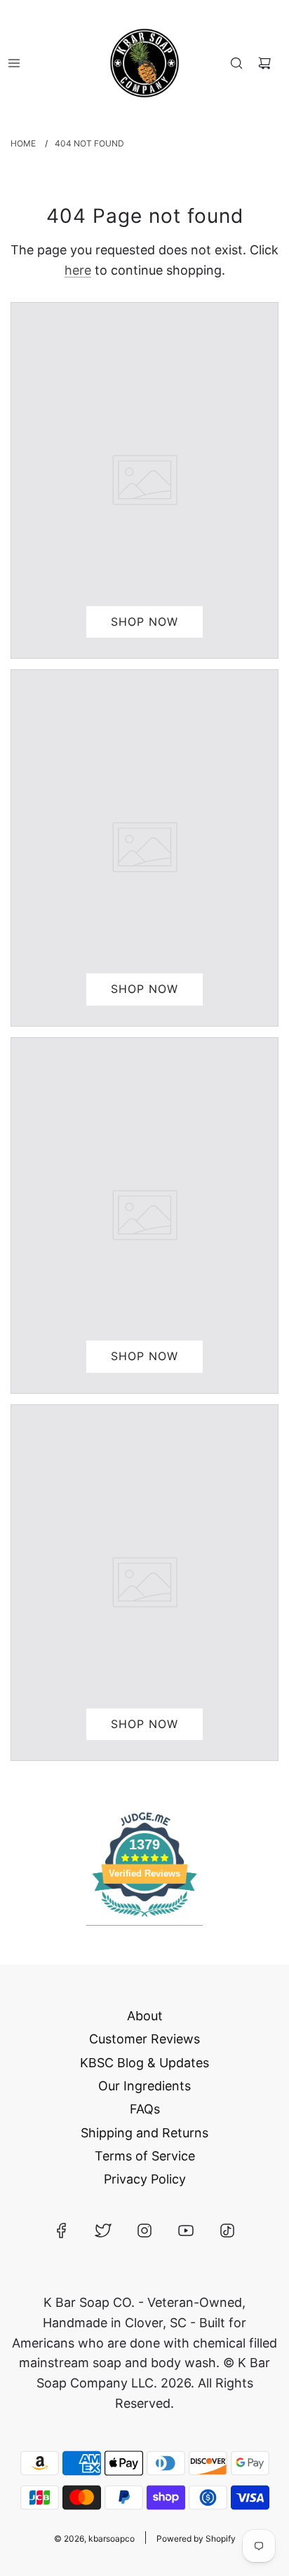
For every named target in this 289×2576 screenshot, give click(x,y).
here (78, 270)
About (145, 2016)
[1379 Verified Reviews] (144, 1918)
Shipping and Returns (144, 2133)
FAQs (145, 2109)
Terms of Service (145, 2156)
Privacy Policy (145, 2179)
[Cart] (264, 63)
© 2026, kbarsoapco (94, 2539)
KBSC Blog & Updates (144, 2063)
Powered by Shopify (196, 2539)
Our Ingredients (144, 2086)
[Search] (236, 63)
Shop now (144, 622)
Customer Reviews (144, 2039)
